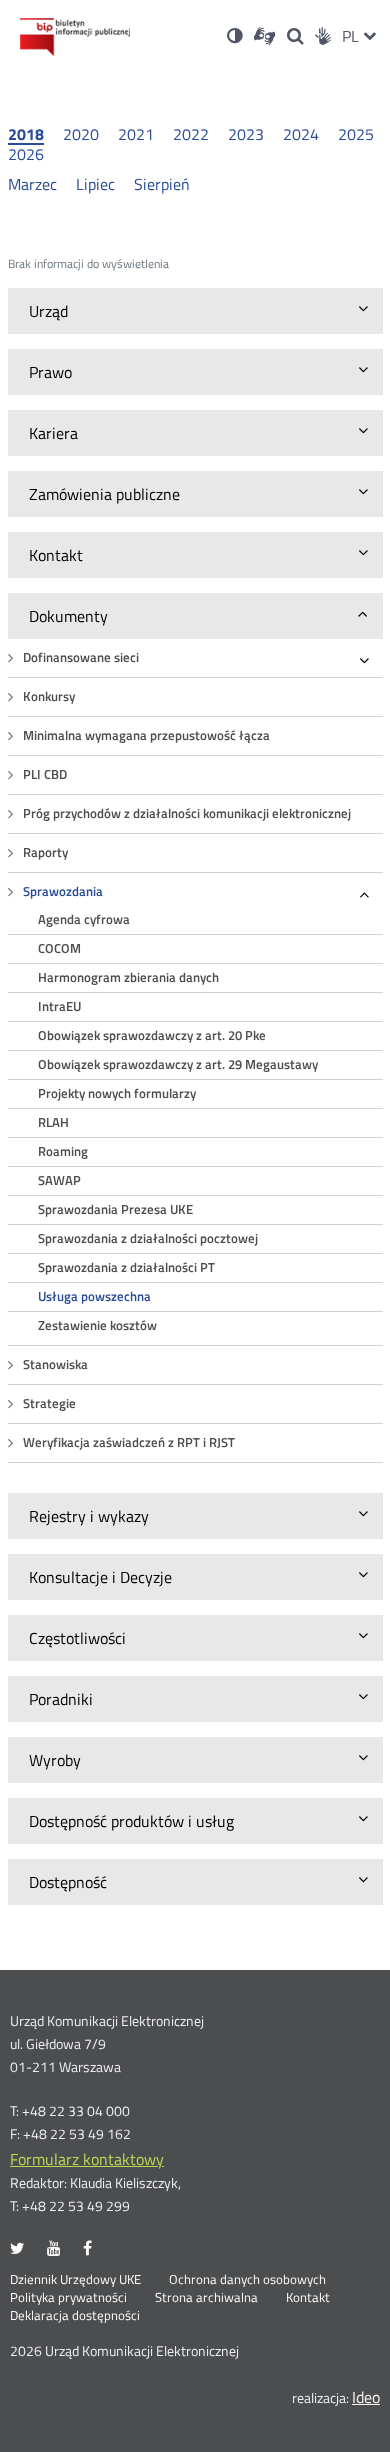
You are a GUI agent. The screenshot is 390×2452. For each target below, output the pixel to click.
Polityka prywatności (68, 2298)
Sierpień (162, 184)
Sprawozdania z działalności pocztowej (148, 1238)
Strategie (49, 1403)
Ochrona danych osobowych (247, 2280)
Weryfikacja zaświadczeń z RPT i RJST (129, 1442)
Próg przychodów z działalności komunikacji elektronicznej (187, 813)
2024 (301, 134)
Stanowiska (55, 1364)
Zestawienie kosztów (97, 1325)
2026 (26, 154)
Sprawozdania (63, 891)
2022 (191, 134)
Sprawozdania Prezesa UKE (115, 1209)
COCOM (59, 948)
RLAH (53, 1122)
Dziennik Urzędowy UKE (75, 2280)
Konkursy (49, 696)
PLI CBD (45, 774)
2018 (26, 135)
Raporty (45, 852)
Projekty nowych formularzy (117, 1093)
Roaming (63, 1151)
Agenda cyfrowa (84, 919)
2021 (136, 134)
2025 (356, 134)
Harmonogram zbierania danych (128, 977)
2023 (246, 134)
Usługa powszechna (94, 1296)
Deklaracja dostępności (75, 2316)
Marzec (32, 184)
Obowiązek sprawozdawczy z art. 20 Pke (152, 1035)
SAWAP (59, 1180)
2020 (81, 134)
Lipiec (95, 184)
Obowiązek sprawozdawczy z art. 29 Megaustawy (178, 1064)
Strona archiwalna (206, 2298)
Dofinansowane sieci (81, 657)
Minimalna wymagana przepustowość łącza (146, 735)
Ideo (366, 2397)
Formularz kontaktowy (87, 2159)
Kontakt (308, 2298)
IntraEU (59, 1006)
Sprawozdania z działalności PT (126, 1267)
